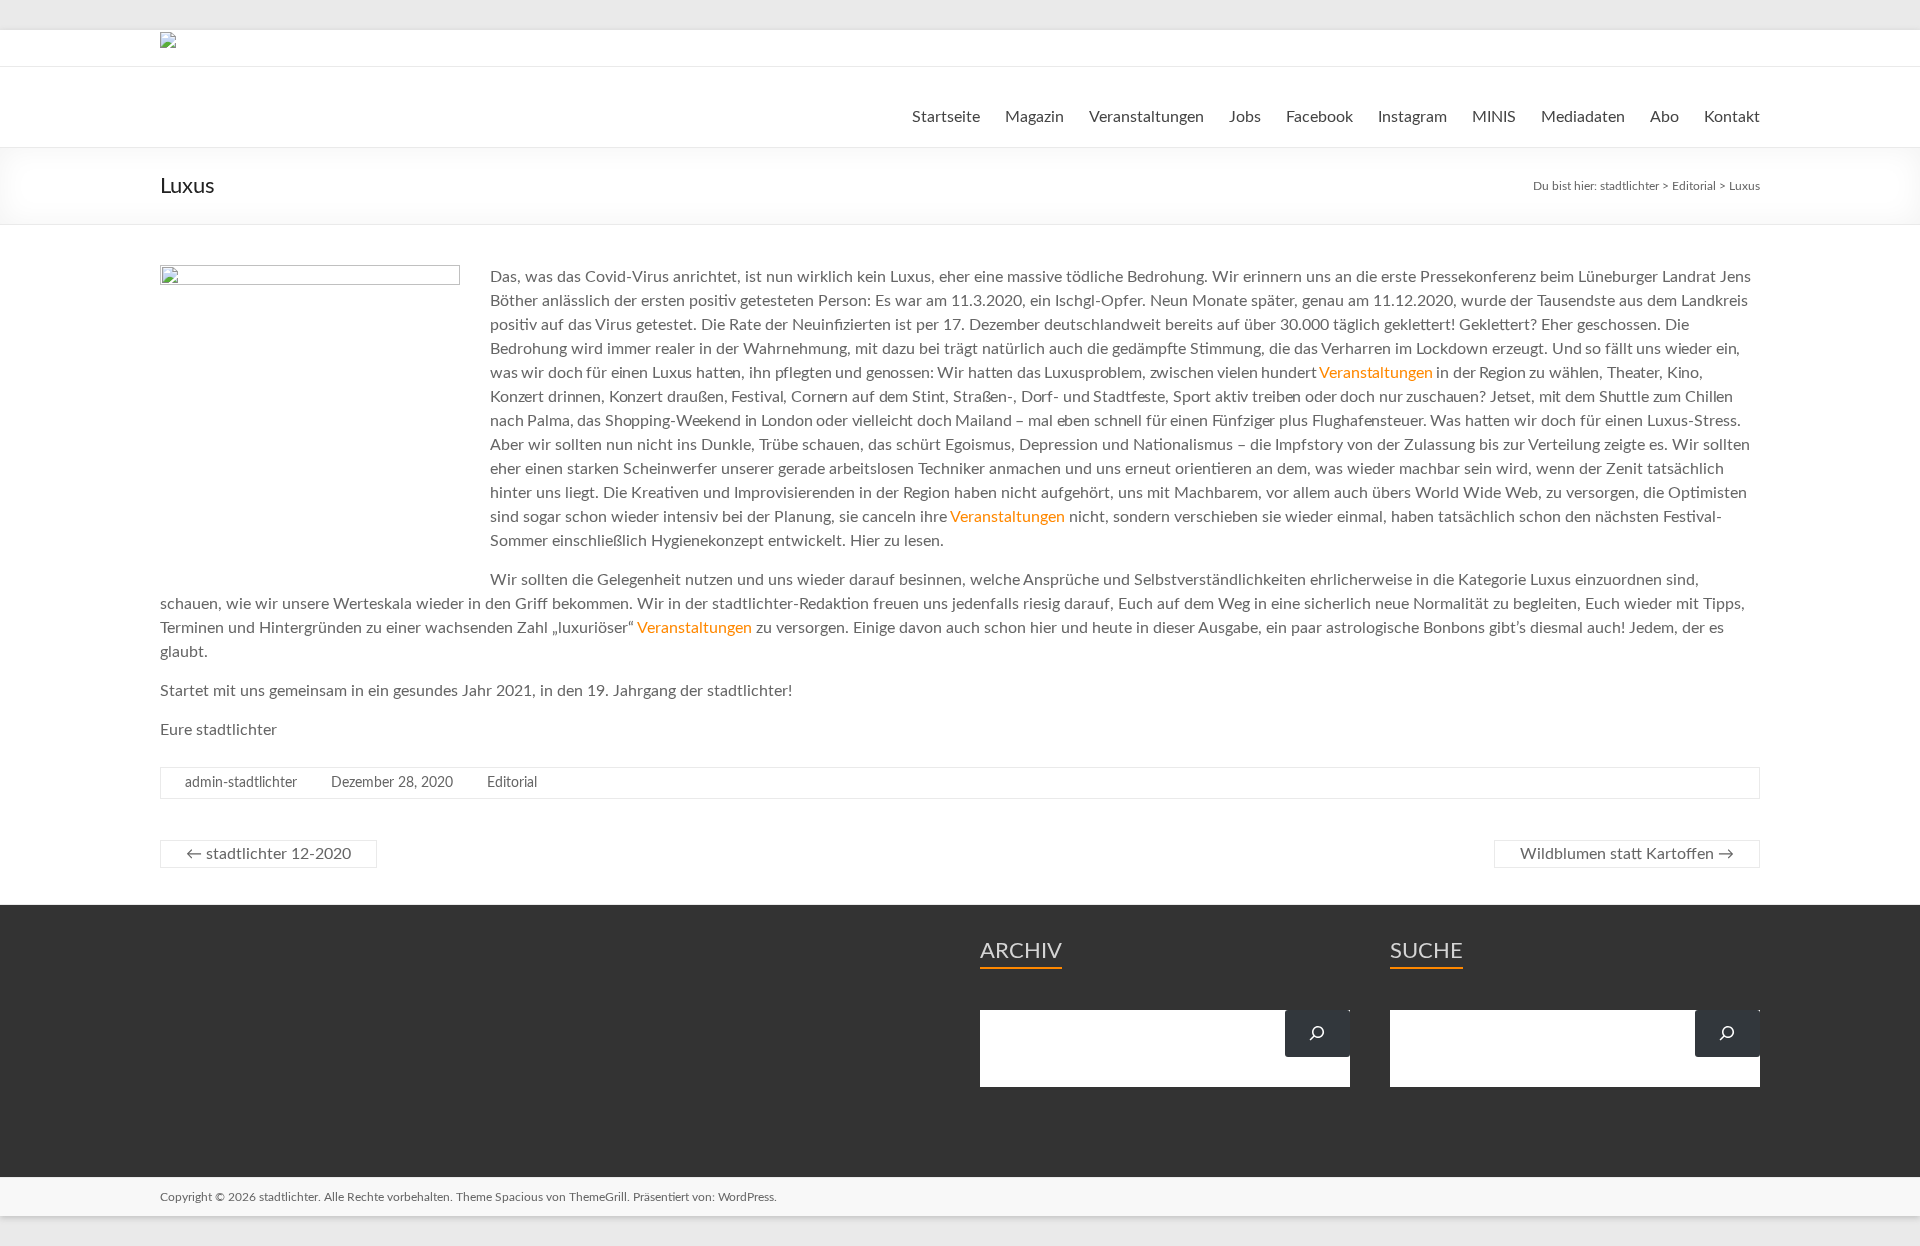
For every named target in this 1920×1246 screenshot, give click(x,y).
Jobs (1245, 117)
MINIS (1494, 117)
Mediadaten (1583, 117)
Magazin (1034, 117)
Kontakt (1732, 117)
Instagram (1412, 117)
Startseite (946, 117)
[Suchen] (1317, 1033)
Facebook (1319, 117)
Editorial (512, 783)
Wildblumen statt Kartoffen (1627, 854)
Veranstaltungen (1146, 117)
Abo (1664, 117)
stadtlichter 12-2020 (268, 854)
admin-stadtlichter (241, 783)
